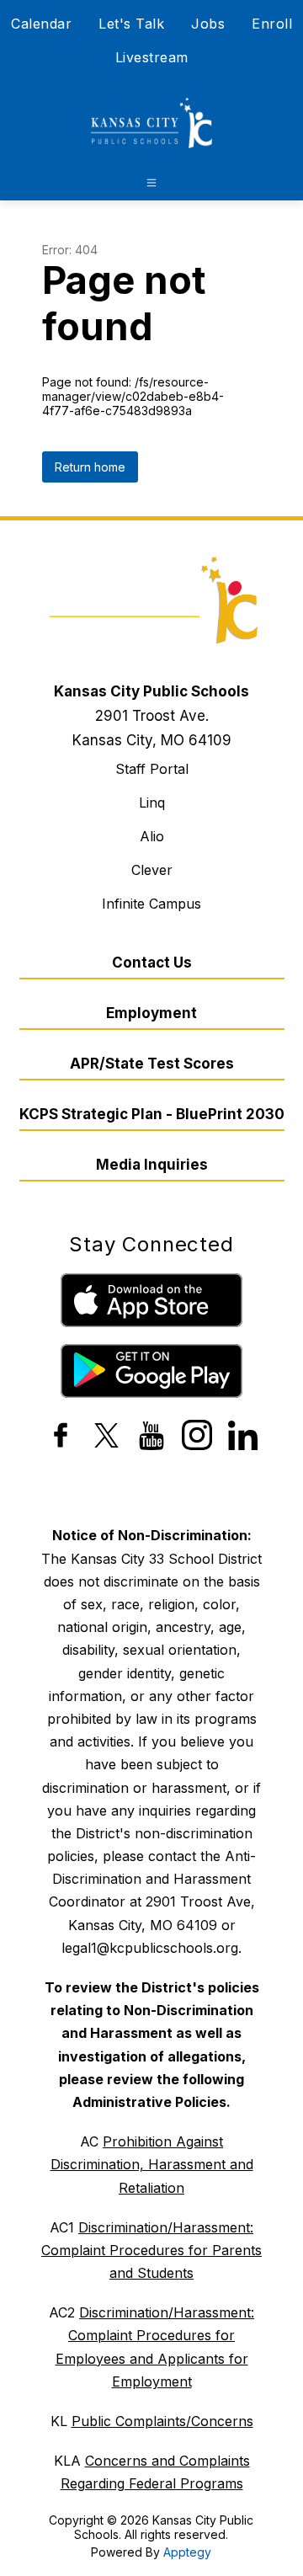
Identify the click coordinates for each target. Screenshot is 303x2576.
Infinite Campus (151, 904)
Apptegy (187, 2552)
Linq (152, 803)
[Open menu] (151, 183)
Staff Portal (152, 769)
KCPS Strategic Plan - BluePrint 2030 (152, 1114)
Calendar (41, 24)
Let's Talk (131, 24)
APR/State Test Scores (152, 1064)
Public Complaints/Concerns (162, 2421)
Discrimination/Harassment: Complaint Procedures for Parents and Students (151, 2250)
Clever (152, 870)
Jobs (208, 24)
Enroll (272, 24)
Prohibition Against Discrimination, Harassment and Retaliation (152, 2164)
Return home (90, 467)
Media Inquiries (152, 1165)
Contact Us (152, 963)
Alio (152, 836)
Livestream (152, 57)
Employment (151, 1013)
